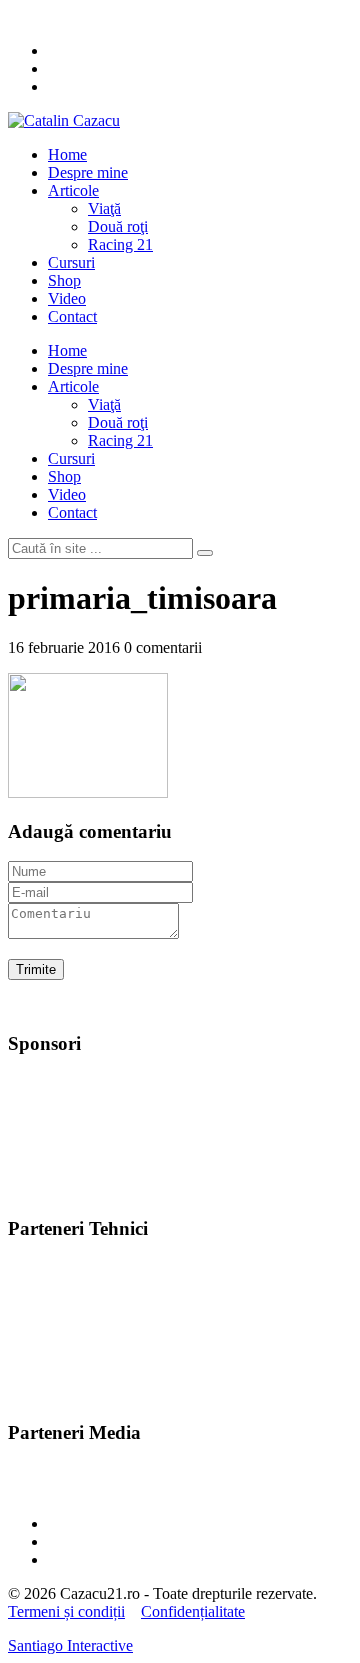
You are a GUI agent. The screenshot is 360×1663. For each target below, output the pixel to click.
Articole (73, 190)
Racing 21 (120, 244)
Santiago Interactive (70, 1645)
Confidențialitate (193, 1611)
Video (67, 298)
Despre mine (88, 172)
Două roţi (118, 226)
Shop (64, 280)
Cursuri (71, 262)
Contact (72, 316)
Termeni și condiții (66, 1611)
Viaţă (104, 208)
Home (67, 154)
